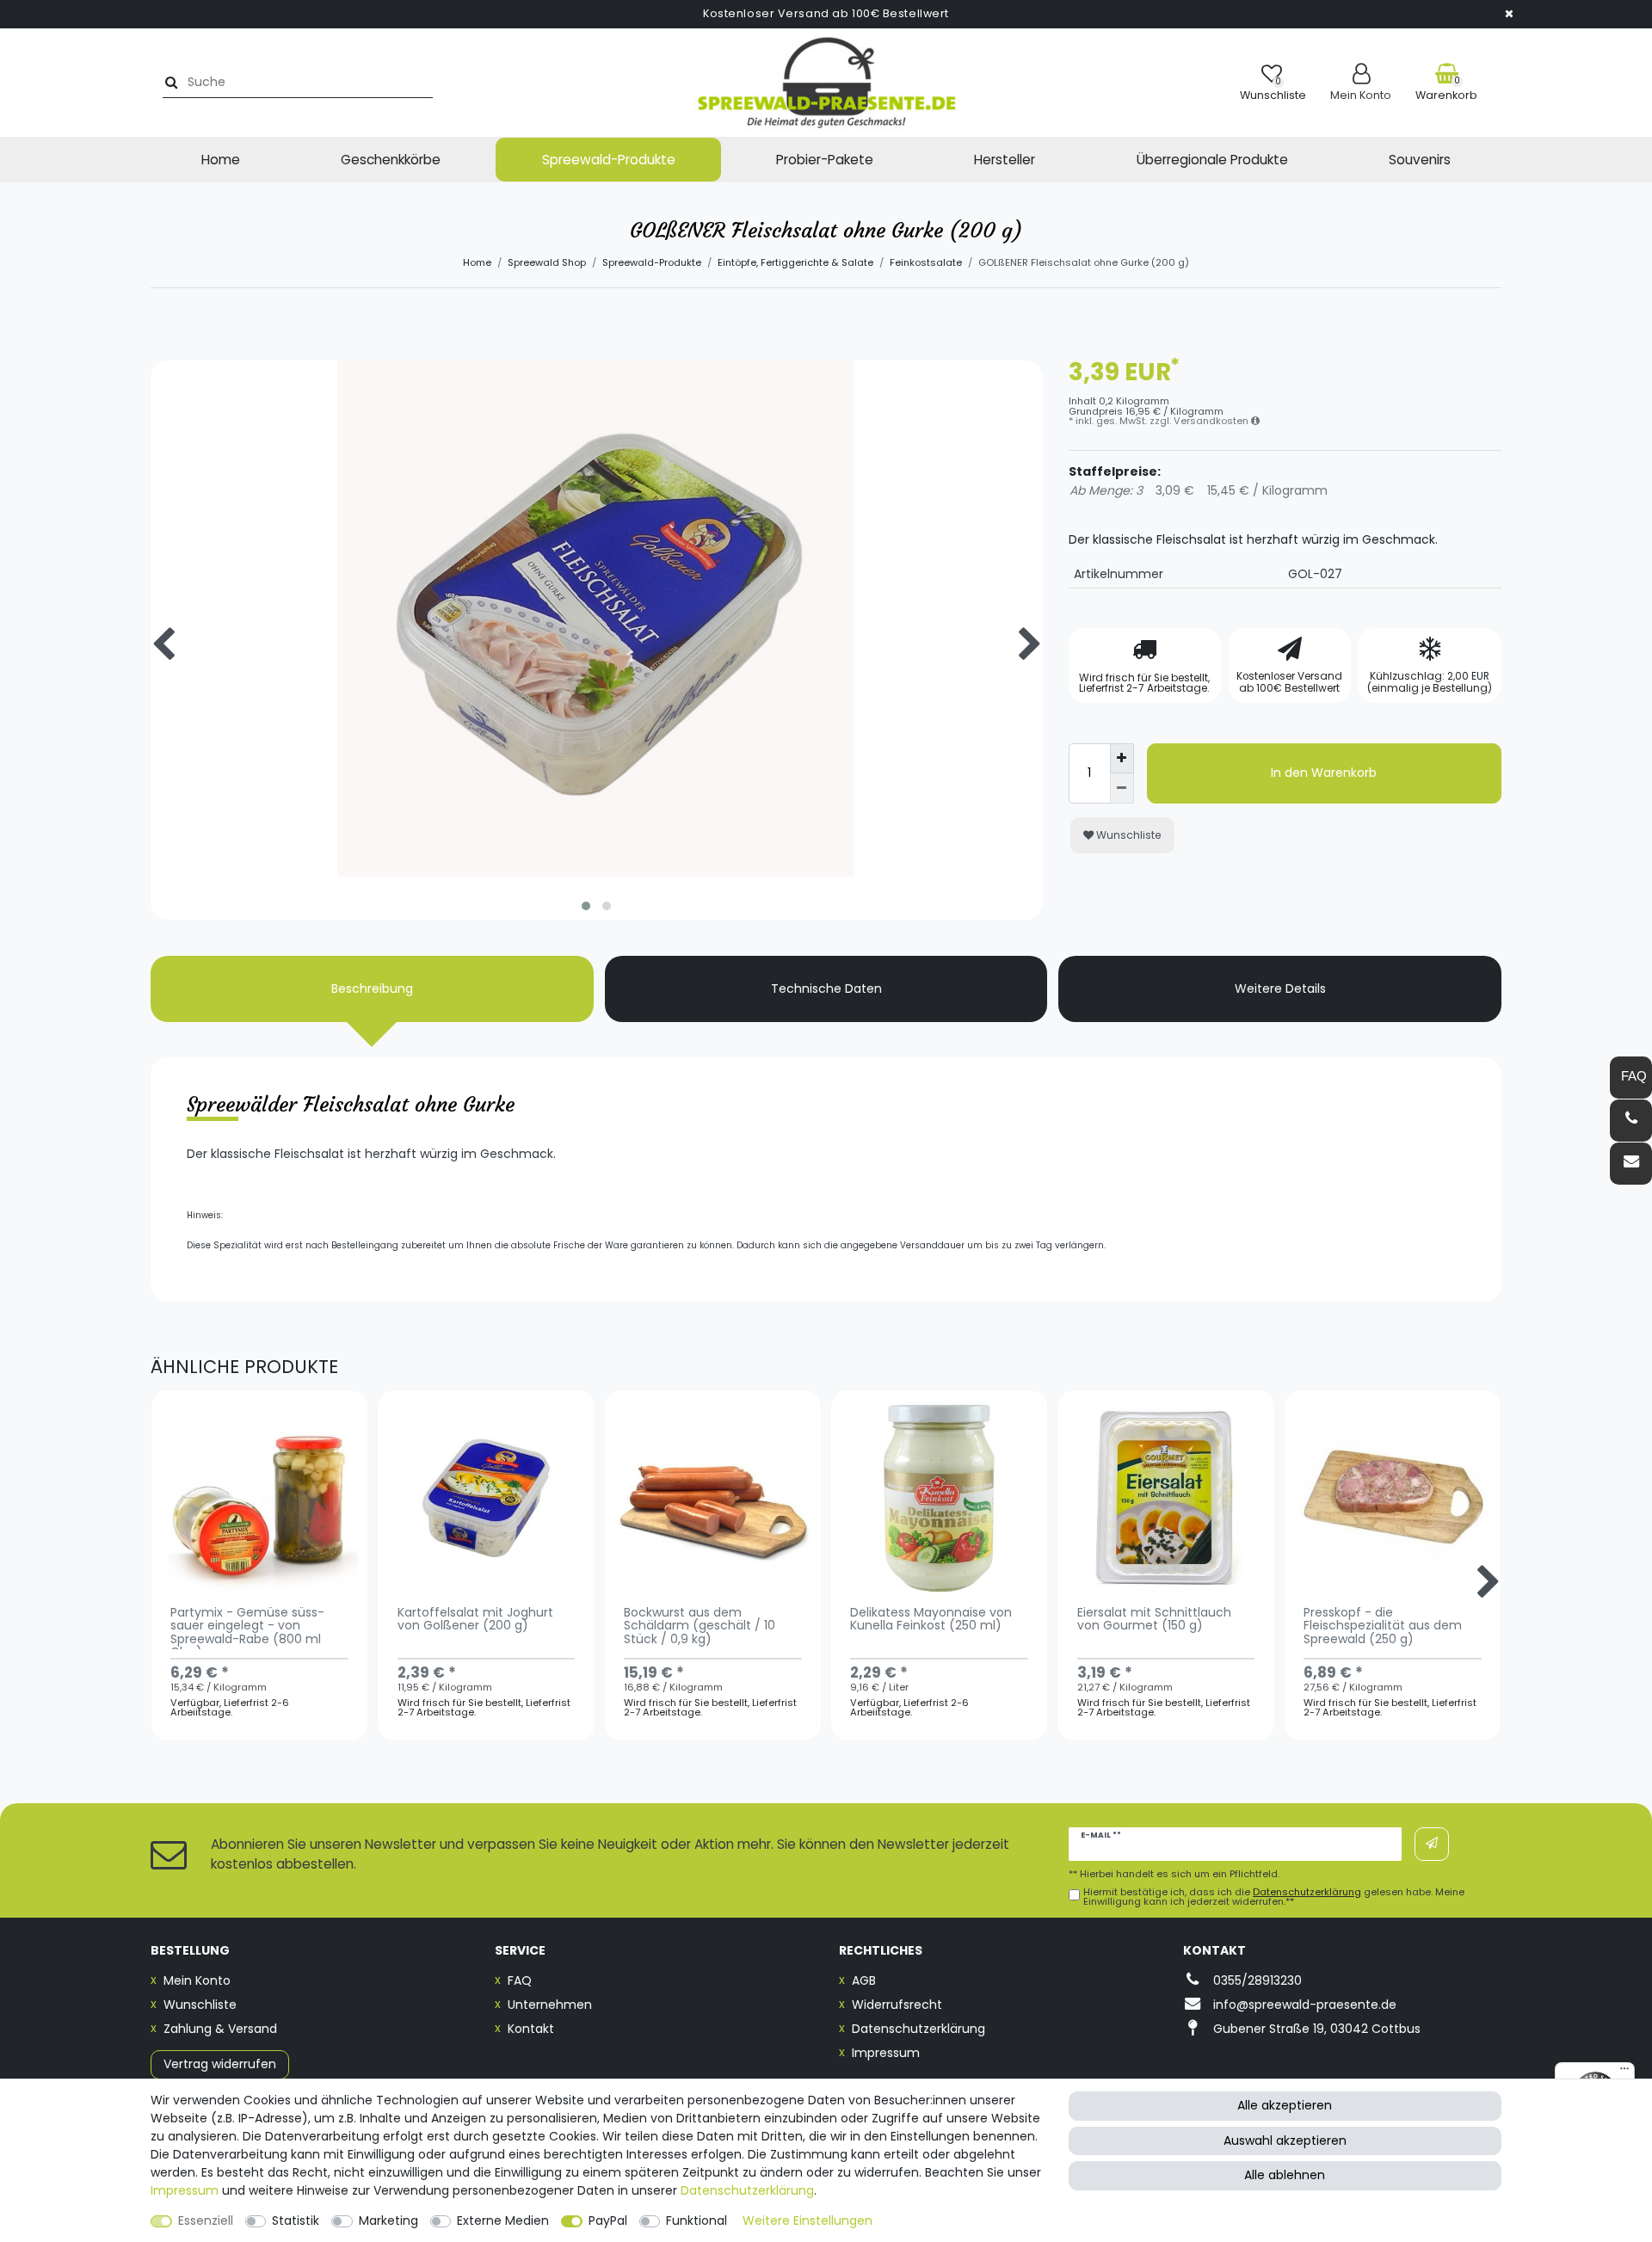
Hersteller (1005, 160)
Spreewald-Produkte (609, 160)
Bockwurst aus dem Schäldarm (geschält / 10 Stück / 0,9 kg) (700, 1627)
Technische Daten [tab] (826, 989)
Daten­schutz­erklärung (747, 2190)
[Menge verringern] (1122, 788)
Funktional (697, 2220)
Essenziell (206, 2220)
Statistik (296, 2220)
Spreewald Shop (547, 262)
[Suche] (169, 82)
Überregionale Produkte (1212, 160)
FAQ (520, 1980)
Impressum (886, 2053)
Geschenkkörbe (391, 160)
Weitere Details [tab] (1280, 989)
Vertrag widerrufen (220, 2064)
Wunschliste (1128, 835)
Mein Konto (197, 1980)
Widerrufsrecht (897, 2005)
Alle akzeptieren (1285, 2105)
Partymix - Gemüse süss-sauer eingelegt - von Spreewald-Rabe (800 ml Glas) (247, 1628)
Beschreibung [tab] (372, 989)
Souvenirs (1420, 160)
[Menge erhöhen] (1122, 758)
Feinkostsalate (926, 262)
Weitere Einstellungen (808, 2220)
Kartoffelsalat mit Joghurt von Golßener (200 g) (475, 1620)
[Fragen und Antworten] (1631, 1078)
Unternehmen (550, 2005)
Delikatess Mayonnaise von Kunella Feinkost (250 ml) (931, 1620)
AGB (864, 1980)
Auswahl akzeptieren (1285, 2140)
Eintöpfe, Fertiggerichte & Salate (795, 262)
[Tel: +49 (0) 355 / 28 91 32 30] (1631, 1121)
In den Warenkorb (1324, 773)
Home (221, 160)
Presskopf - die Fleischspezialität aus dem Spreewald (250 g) (1383, 1627)
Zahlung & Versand (220, 2029)
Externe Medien (503, 2220)
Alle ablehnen (1285, 2175)
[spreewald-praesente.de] (826, 83)
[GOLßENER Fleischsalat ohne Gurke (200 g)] (597, 807)
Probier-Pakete (825, 160)
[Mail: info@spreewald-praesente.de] (1631, 1164)
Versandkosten (1212, 421)
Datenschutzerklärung (918, 2029)
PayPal (608, 2220)
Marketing (388, 2220)
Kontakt (531, 2029)
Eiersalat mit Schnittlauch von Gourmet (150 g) (1154, 1620)
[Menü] (1624, 2073)
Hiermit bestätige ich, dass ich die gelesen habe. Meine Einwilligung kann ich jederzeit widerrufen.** (1274, 1897)
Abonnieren (1432, 1844)
